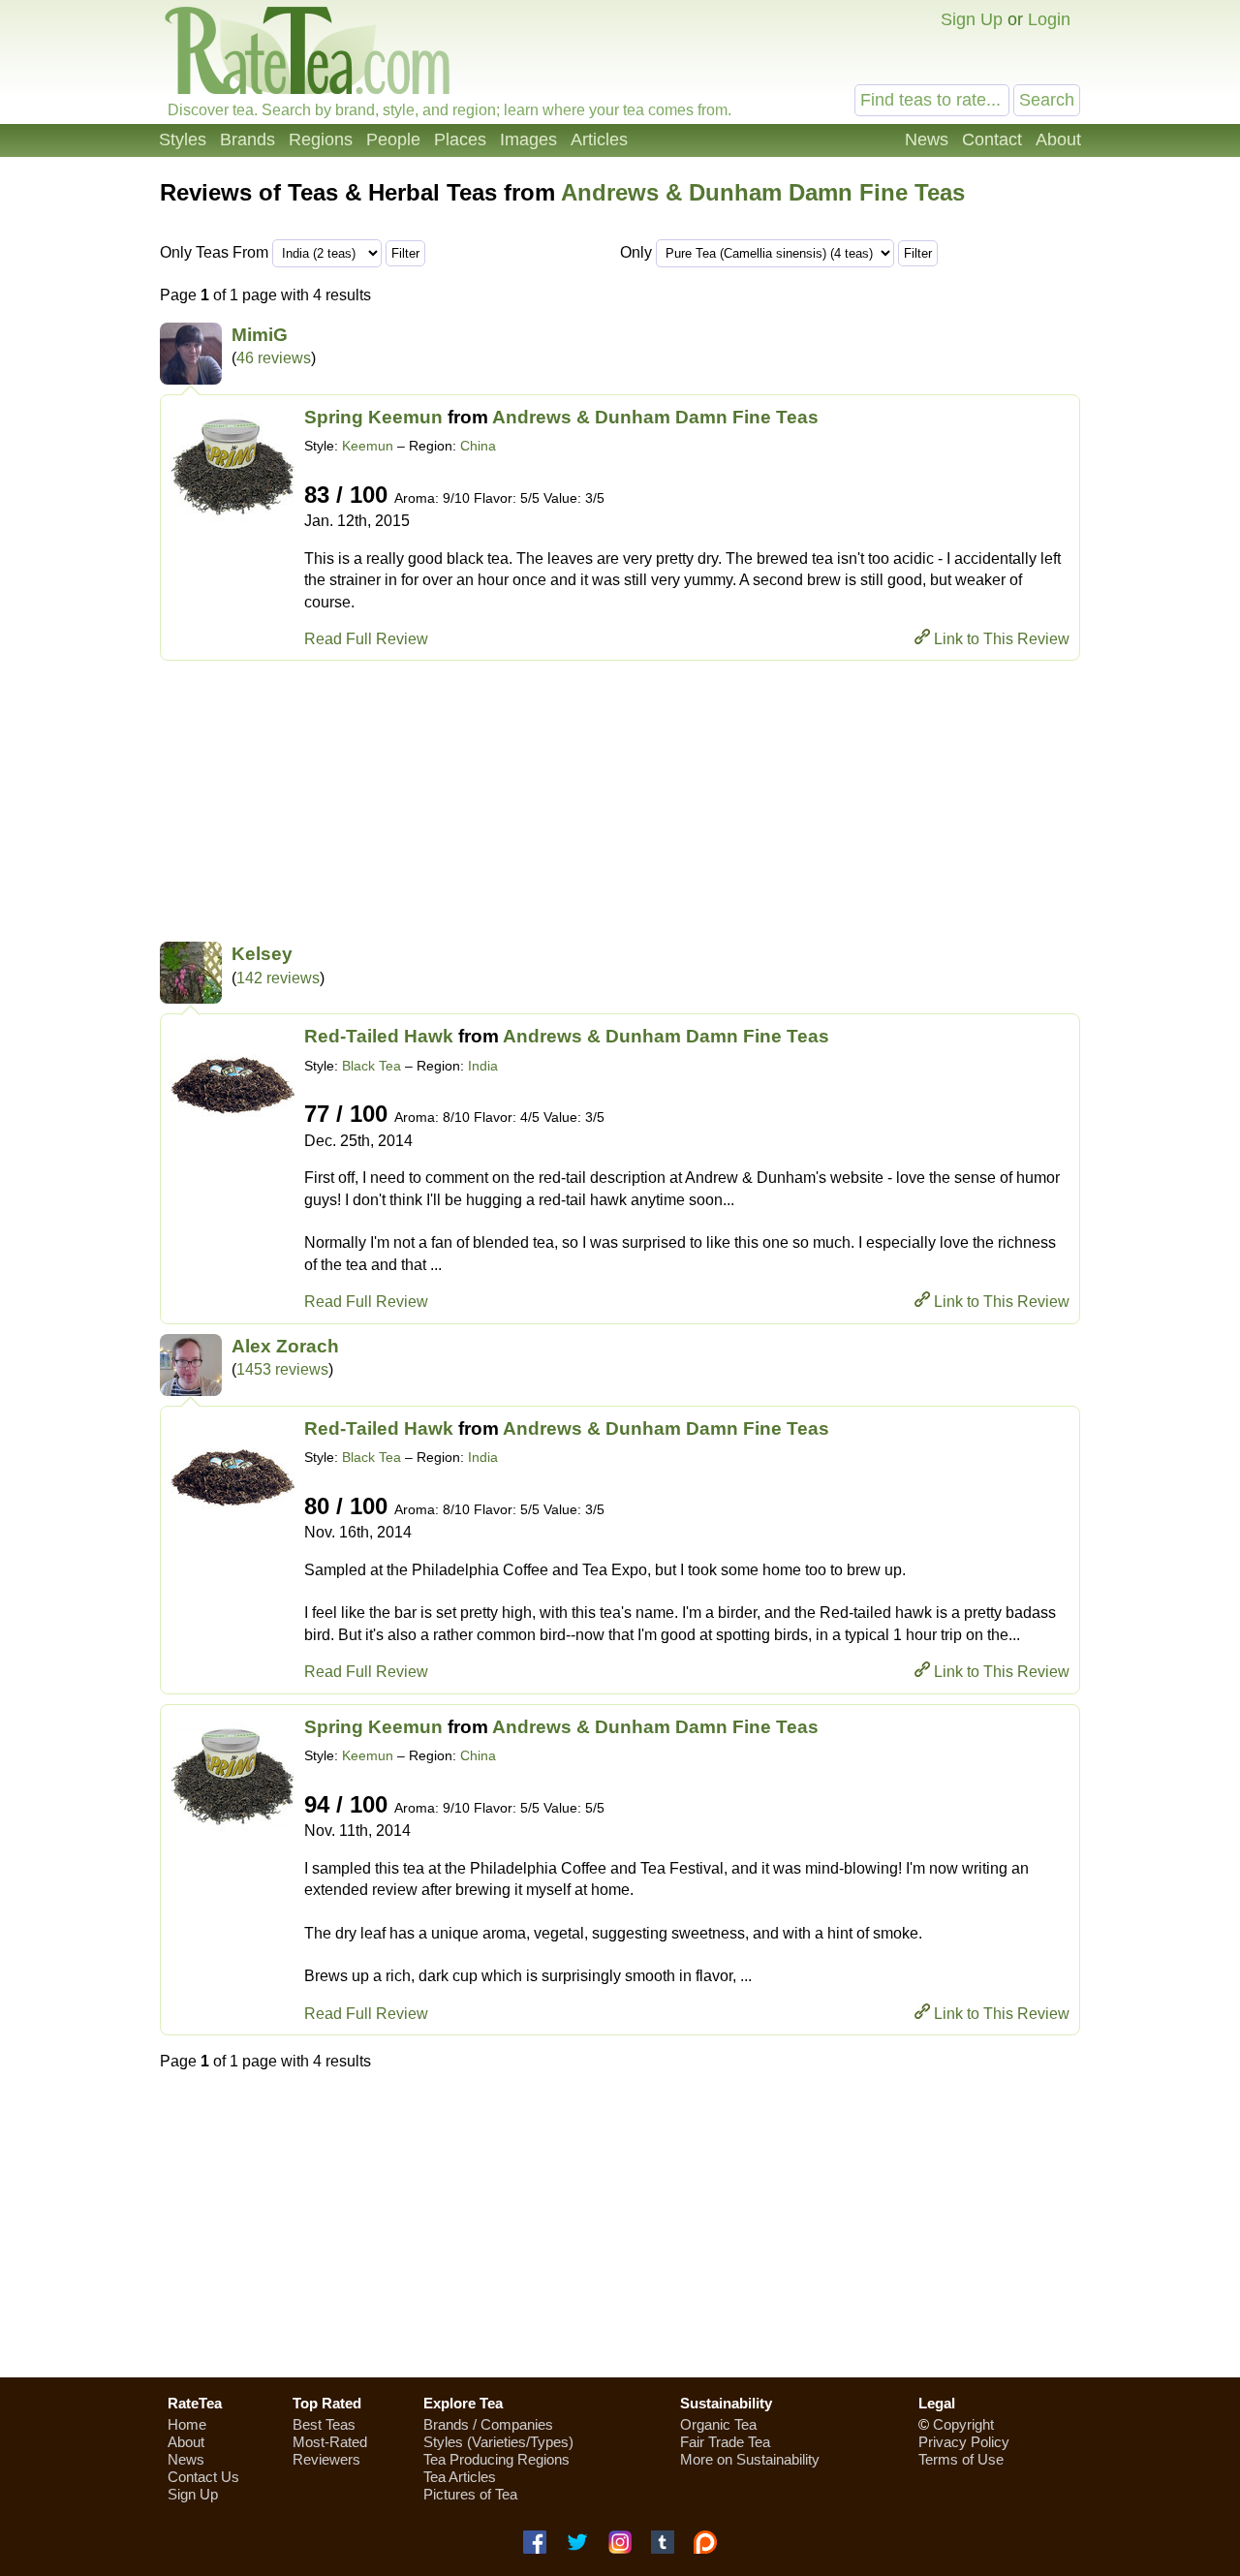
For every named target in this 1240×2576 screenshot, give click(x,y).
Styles (183, 140)
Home (187, 2424)
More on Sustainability (750, 2459)
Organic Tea (718, 2424)
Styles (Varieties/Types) (498, 2442)
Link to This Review (1002, 639)
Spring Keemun (373, 417)
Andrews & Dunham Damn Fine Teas (763, 192)
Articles (599, 140)
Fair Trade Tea (725, 2442)
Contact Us (203, 2477)
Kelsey (262, 954)
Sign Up (972, 19)
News (927, 140)
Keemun (368, 446)
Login (1049, 19)
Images (528, 140)
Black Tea (372, 1066)
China (478, 446)
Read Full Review (366, 639)
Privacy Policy (964, 2442)
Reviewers (326, 2459)
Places (460, 140)
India (483, 1066)
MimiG (260, 335)
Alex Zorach (285, 1346)
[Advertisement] (620, 806)
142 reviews (278, 978)
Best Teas (324, 2424)
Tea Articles (460, 2477)
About (1058, 140)
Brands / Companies (488, 2424)
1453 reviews (282, 1369)
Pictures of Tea (470, 2494)
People (393, 140)
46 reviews (274, 358)
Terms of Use (961, 2459)
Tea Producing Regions (496, 2459)
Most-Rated (330, 2442)
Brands (248, 140)
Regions (321, 140)
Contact (992, 140)
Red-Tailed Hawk (379, 1036)
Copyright (963, 2424)
